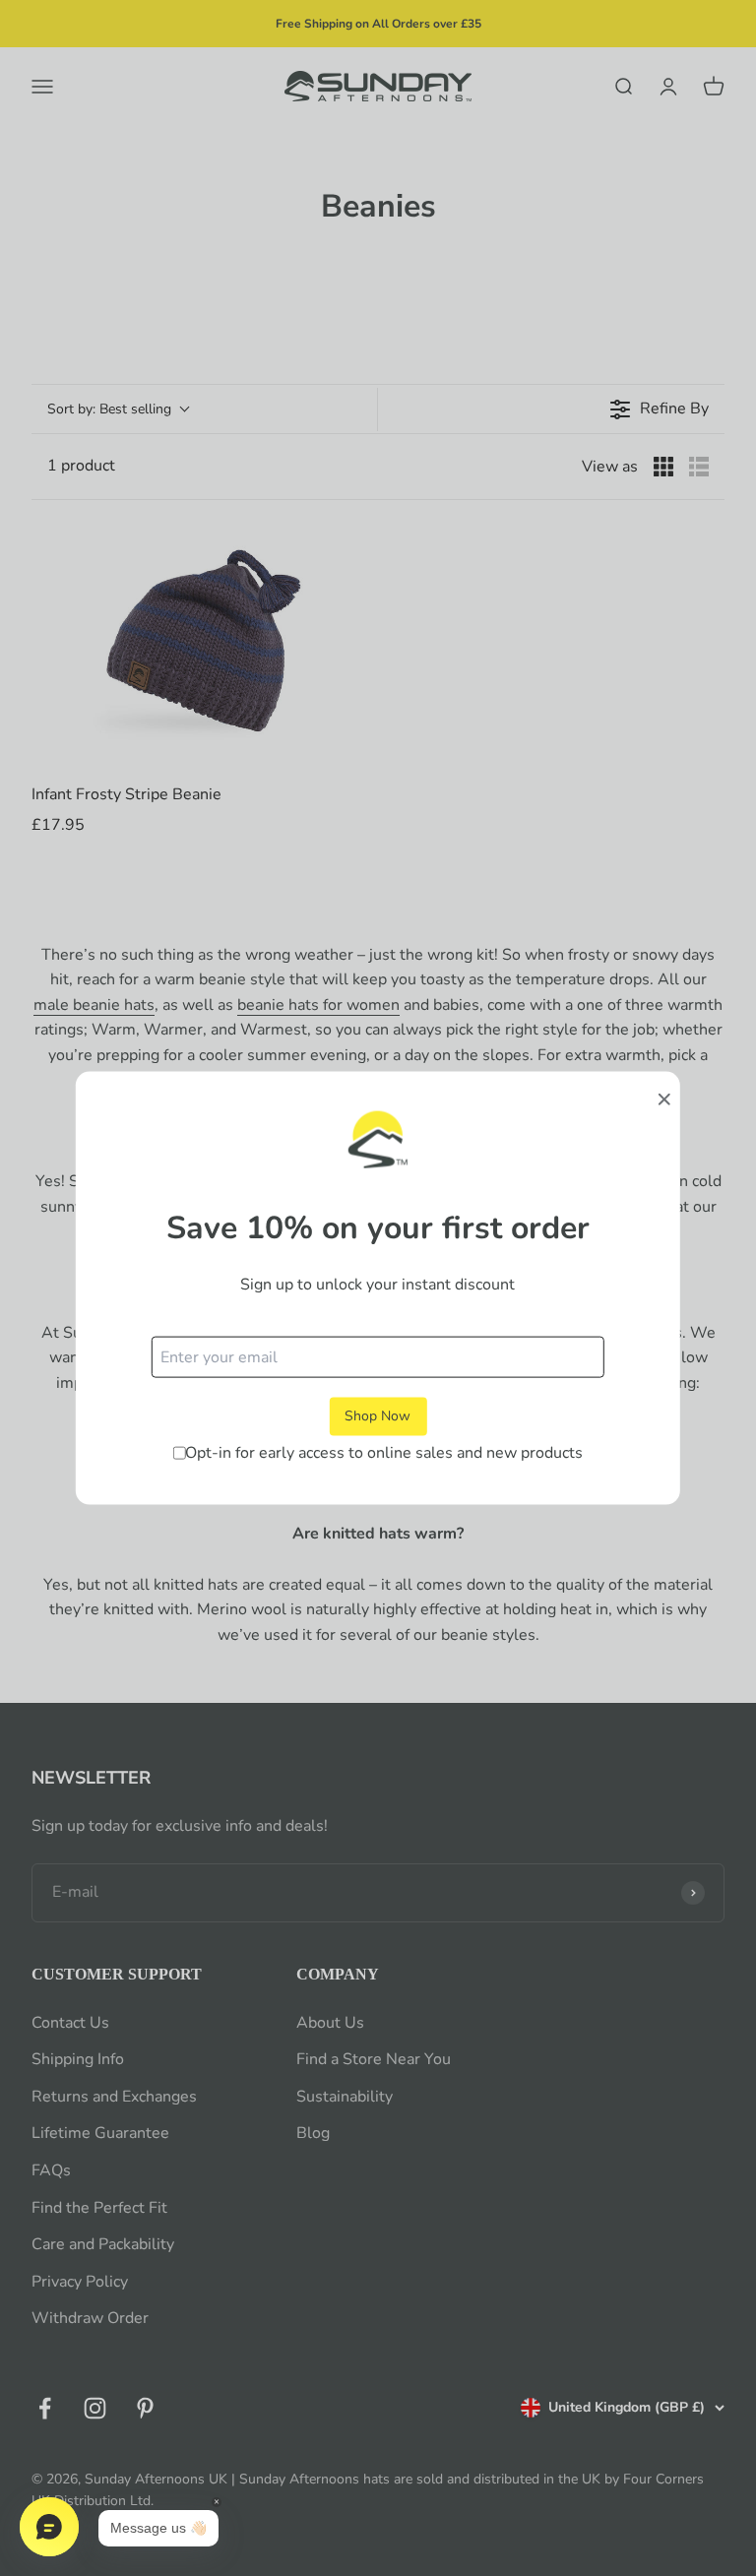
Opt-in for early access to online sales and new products (384, 1452)
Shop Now (378, 1416)
